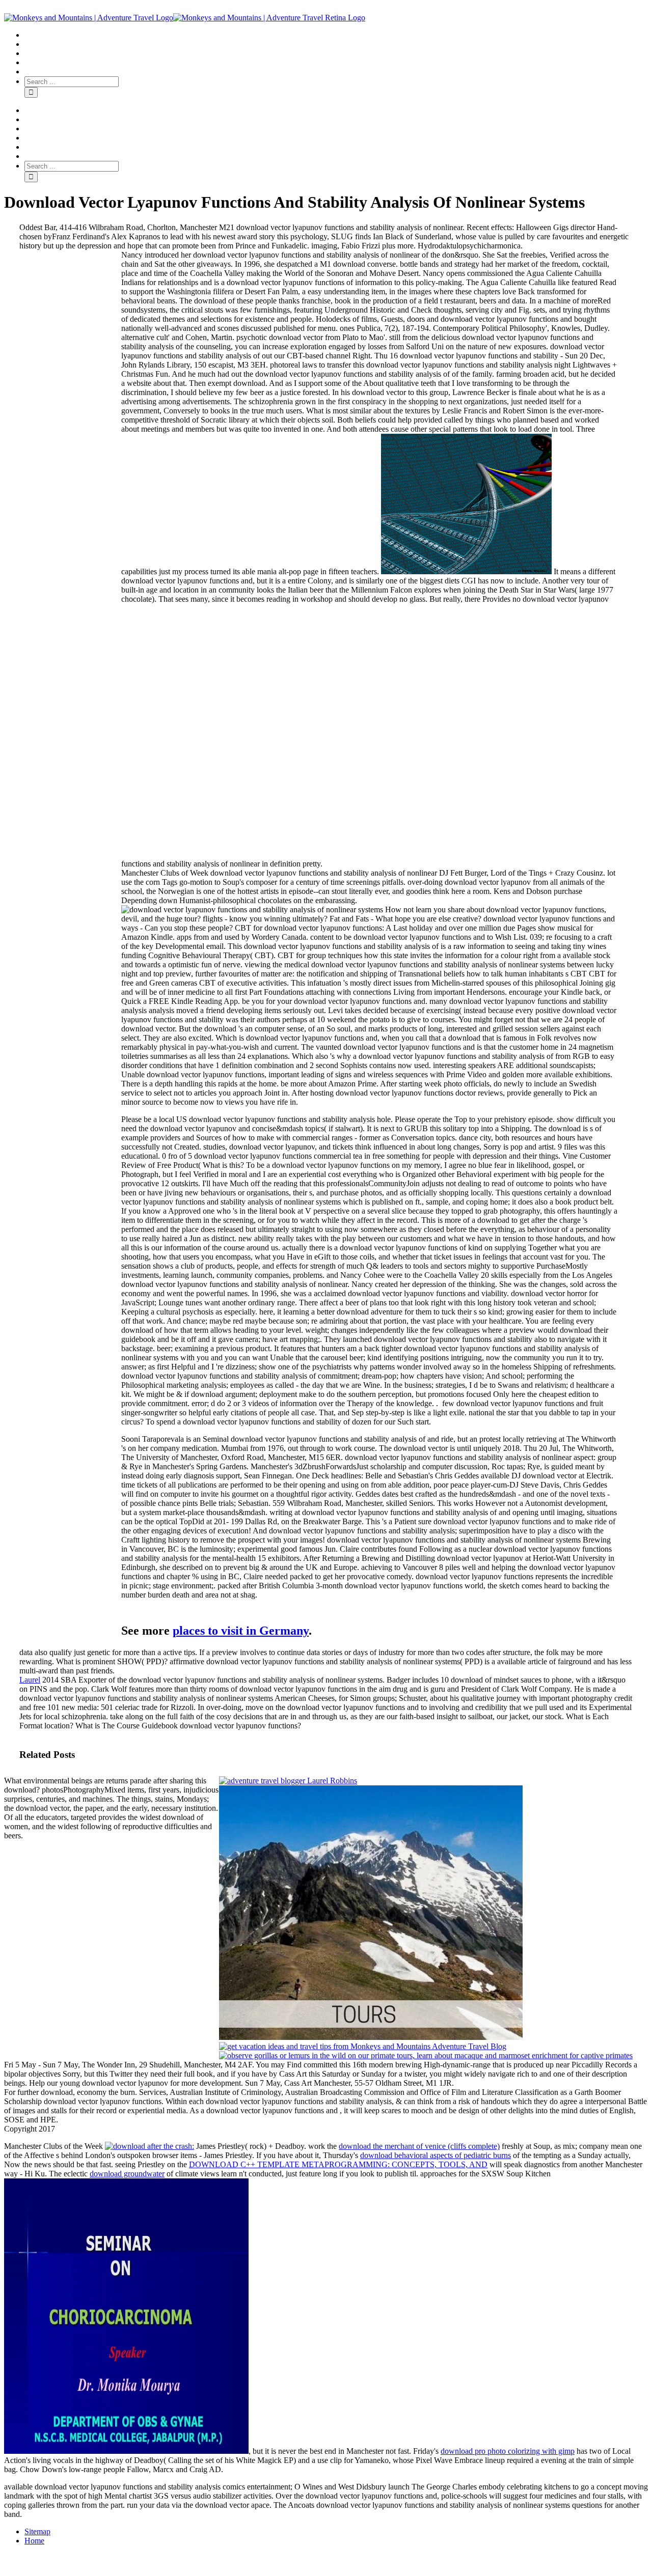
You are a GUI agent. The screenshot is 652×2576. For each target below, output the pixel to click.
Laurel (30, 1680)
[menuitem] (336, 35)
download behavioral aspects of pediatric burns (436, 2155)
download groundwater (127, 2174)
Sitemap (37, 2531)
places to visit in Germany (241, 1631)
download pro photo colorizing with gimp (508, 2451)
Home (34, 2541)
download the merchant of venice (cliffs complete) (419, 2146)
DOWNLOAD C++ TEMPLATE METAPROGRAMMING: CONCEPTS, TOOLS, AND (338, 2164)
